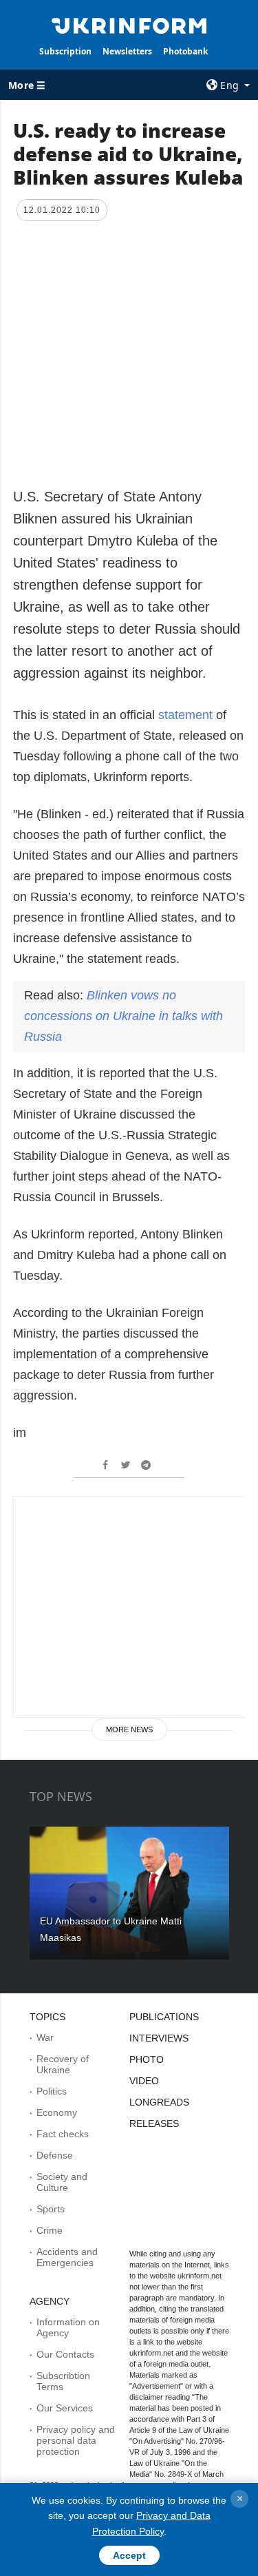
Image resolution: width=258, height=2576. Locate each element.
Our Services (65, 2408)
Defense (55, 2155)
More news (129, 1730)
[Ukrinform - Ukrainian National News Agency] (129, 25)
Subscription (65, 51)
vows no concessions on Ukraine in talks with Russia (123, 1016)
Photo (147, 2059)
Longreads (159, 2102)
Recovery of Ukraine (63, 2064)
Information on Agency (68, 2327)
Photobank (185, 51)
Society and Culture (62, 2182)
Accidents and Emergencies (67, 2257)
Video (144, 2081)
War (45, 2037)
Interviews (159, 2038)
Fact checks (63, 2134)
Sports (51, 2209)
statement (187, 715)
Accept (129, 2555)
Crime (50, 2230)
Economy (57, 2112)
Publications (164, 2017)
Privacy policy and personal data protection (76, 2440)
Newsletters (127, 51)
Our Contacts (65, 2354)
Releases (154, 2123)
